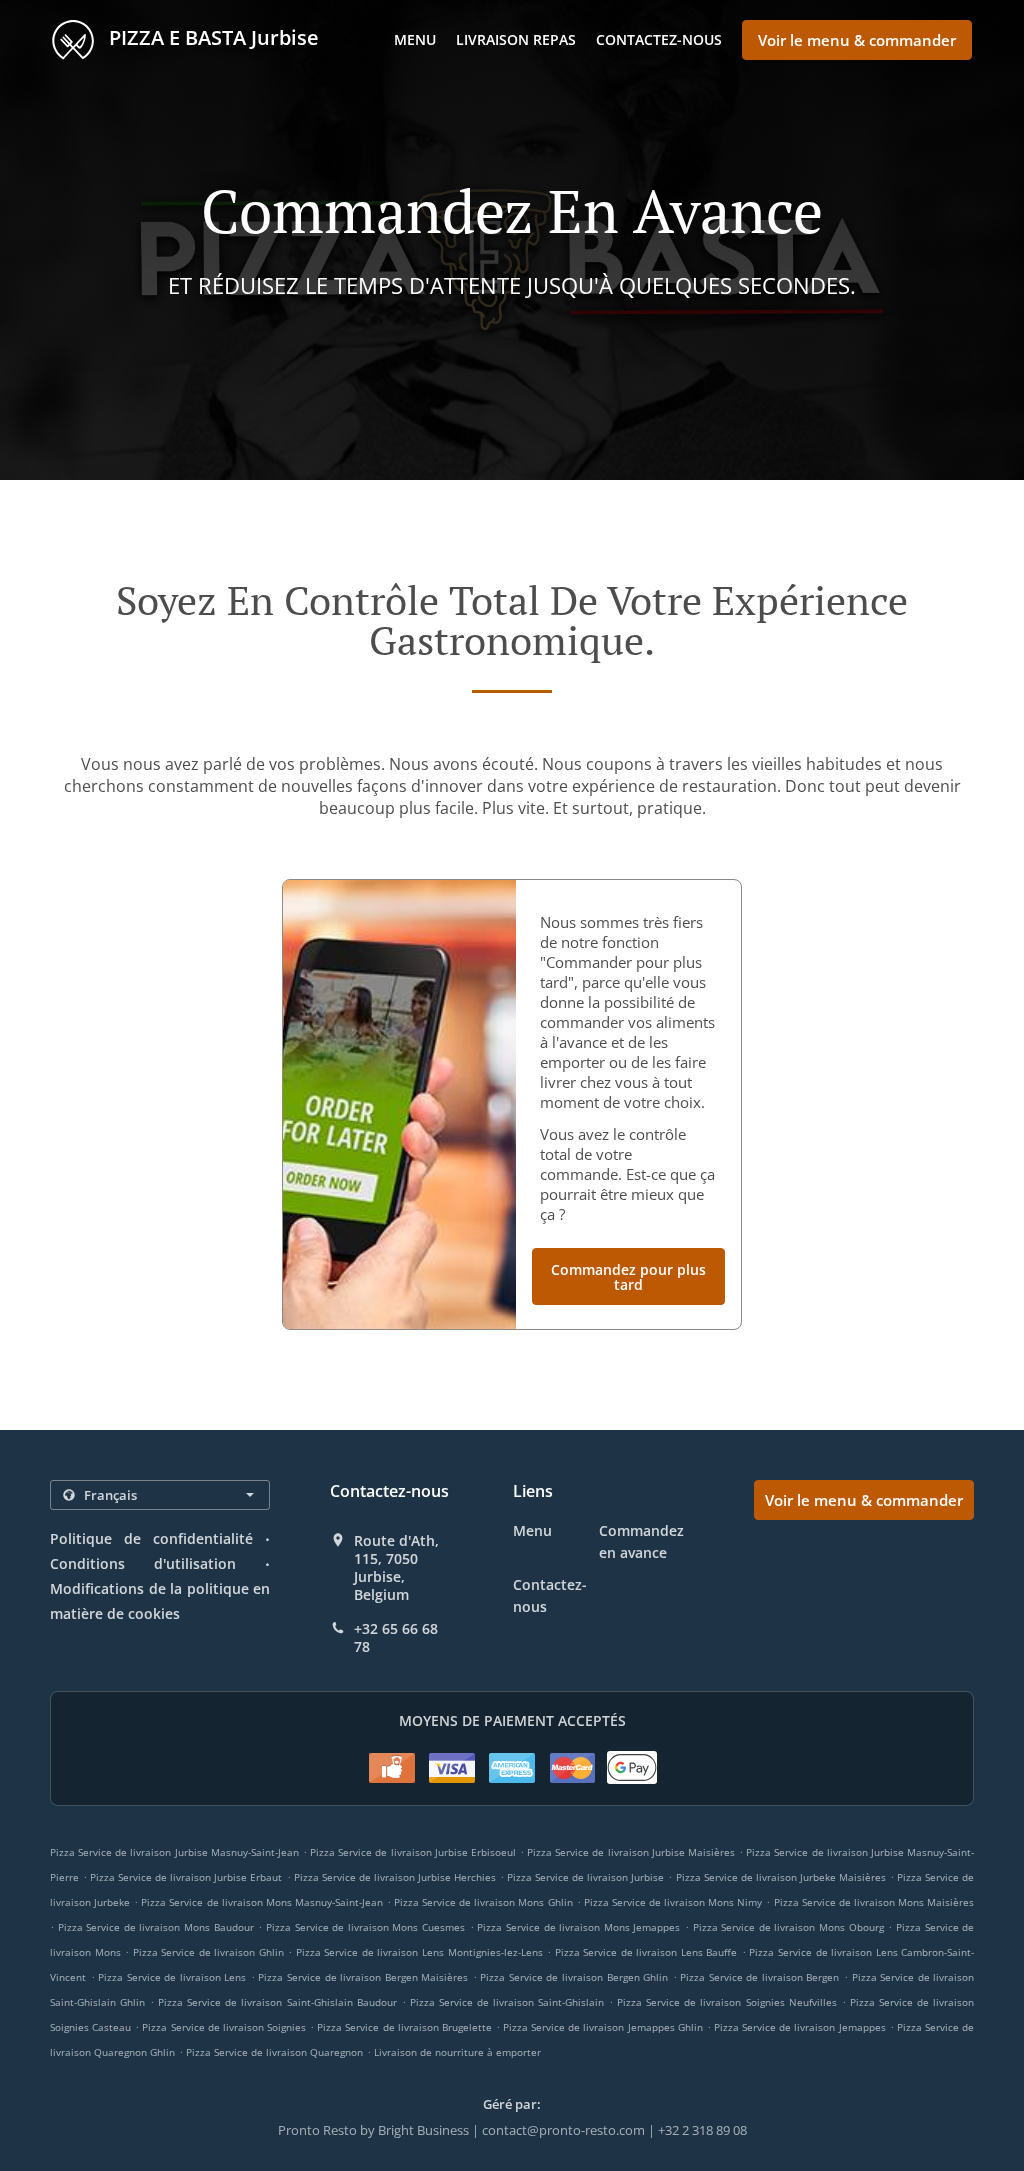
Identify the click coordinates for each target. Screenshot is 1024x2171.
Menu (415, 39)
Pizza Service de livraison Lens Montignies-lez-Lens (419, 1952)
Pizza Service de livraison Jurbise (585, 1877)
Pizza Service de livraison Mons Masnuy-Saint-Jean (262, 1902)
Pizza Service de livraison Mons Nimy (673, 1902)
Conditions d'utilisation (143, 1563)
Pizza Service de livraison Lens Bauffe (646, 1952)
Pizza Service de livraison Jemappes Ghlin (603, 2027)
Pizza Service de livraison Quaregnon (274, 2052)
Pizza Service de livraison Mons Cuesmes (365, 1927)
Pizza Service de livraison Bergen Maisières (363, 1977)
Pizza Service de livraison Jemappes (800, 2027)
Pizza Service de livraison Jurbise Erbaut (186, 1877)
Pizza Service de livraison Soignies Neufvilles (726, 2002)
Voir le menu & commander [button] (857, 40)
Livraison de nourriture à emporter (457, 2052)
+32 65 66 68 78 (396, 1638)
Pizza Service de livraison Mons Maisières (874, 1902)
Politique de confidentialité (151, 1538)
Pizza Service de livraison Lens (172, 1977)
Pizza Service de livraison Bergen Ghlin (574, 1977)
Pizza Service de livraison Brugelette (404, 2027)
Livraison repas (516, 39)
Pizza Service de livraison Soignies (224, 2027)
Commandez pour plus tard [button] (628, 1277)
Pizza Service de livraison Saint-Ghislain (507, 2002)
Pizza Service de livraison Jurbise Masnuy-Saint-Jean (174, 1852)
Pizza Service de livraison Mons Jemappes (578, 1927)
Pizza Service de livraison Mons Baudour (156, 1927)
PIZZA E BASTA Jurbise (211, 37)
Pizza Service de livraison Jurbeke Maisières (781, 1877)
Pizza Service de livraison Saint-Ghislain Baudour (277, 2002)
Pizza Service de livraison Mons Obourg (788, 1927)
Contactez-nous (659, 39)
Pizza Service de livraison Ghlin (208, 1952)
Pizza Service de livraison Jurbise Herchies (395, 1877)
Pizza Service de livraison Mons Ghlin (483, 1902)
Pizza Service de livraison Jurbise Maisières (631, 1852)
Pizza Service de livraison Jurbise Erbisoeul (413, 1852)
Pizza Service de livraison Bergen (759, 1977)
